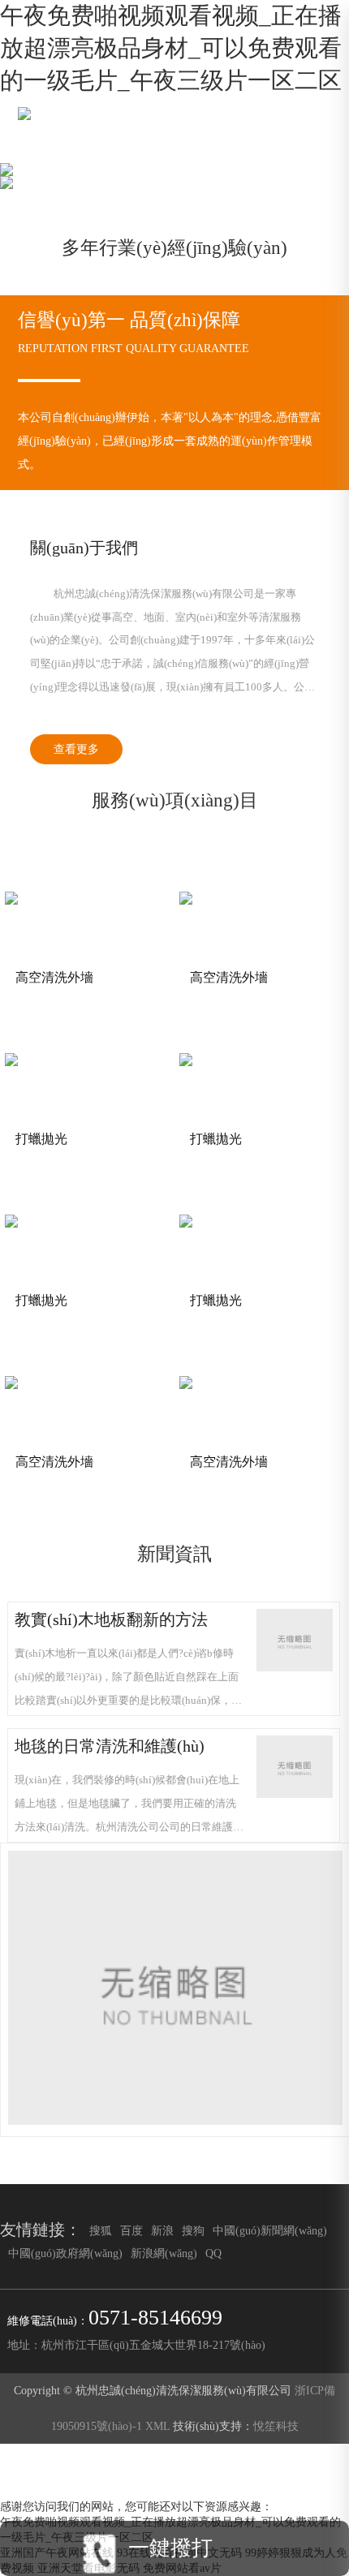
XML (157, 2426)
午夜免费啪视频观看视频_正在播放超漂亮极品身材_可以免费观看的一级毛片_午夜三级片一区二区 (171, 48)
